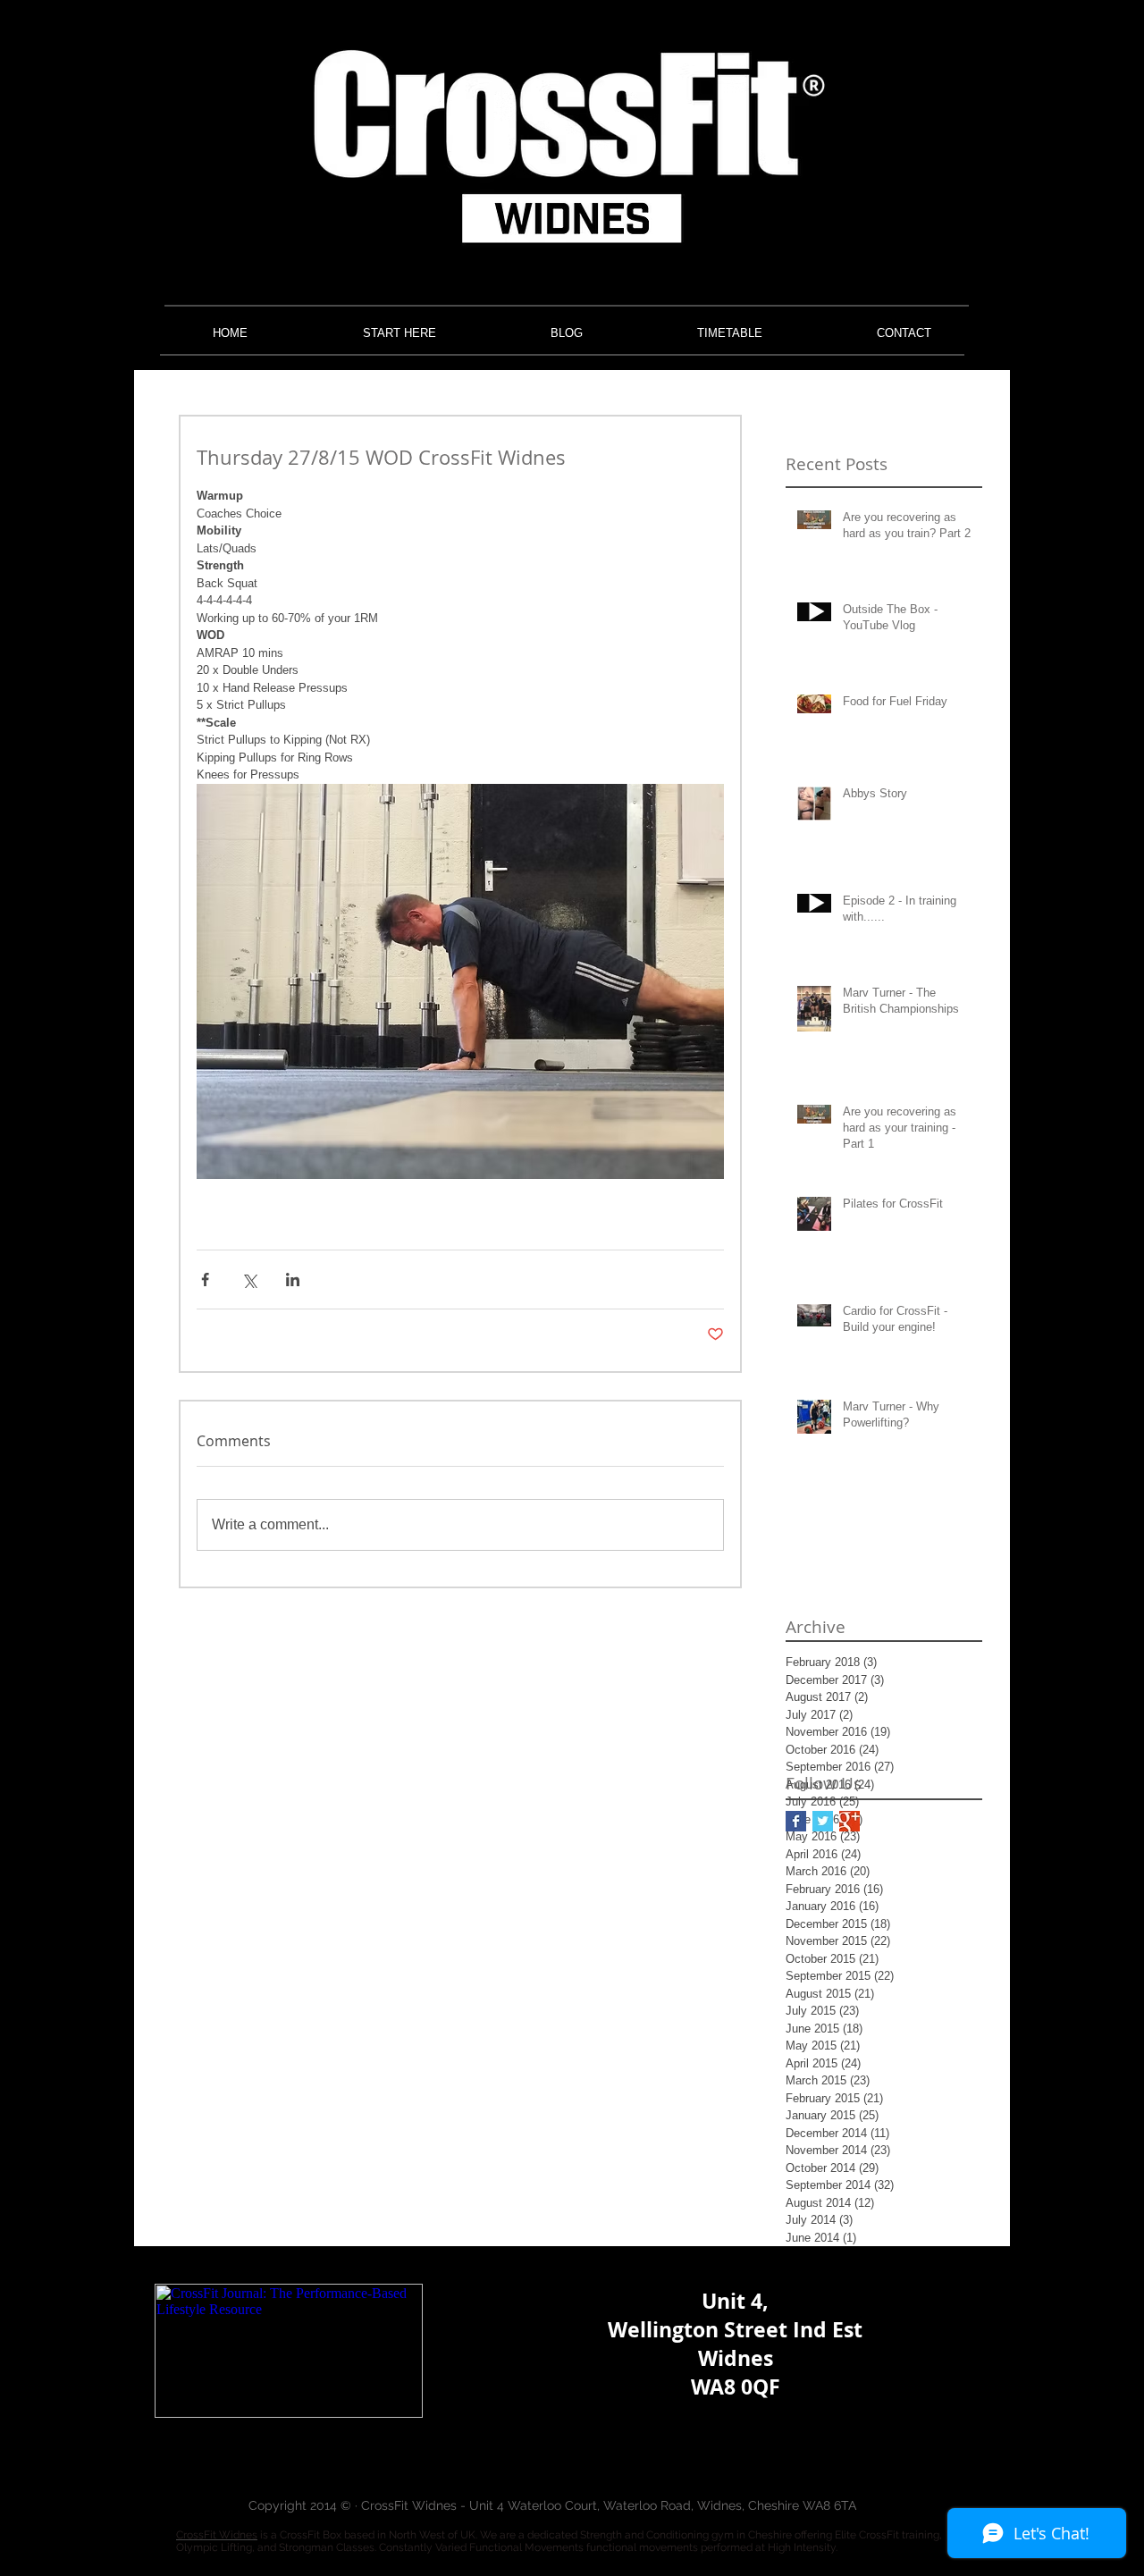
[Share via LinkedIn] (293, 1280)
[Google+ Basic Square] (850, 1821)
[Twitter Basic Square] (823, 1821)
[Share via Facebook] (205, 1280)
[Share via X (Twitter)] (249, 1280)
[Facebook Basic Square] (796, 1821)
